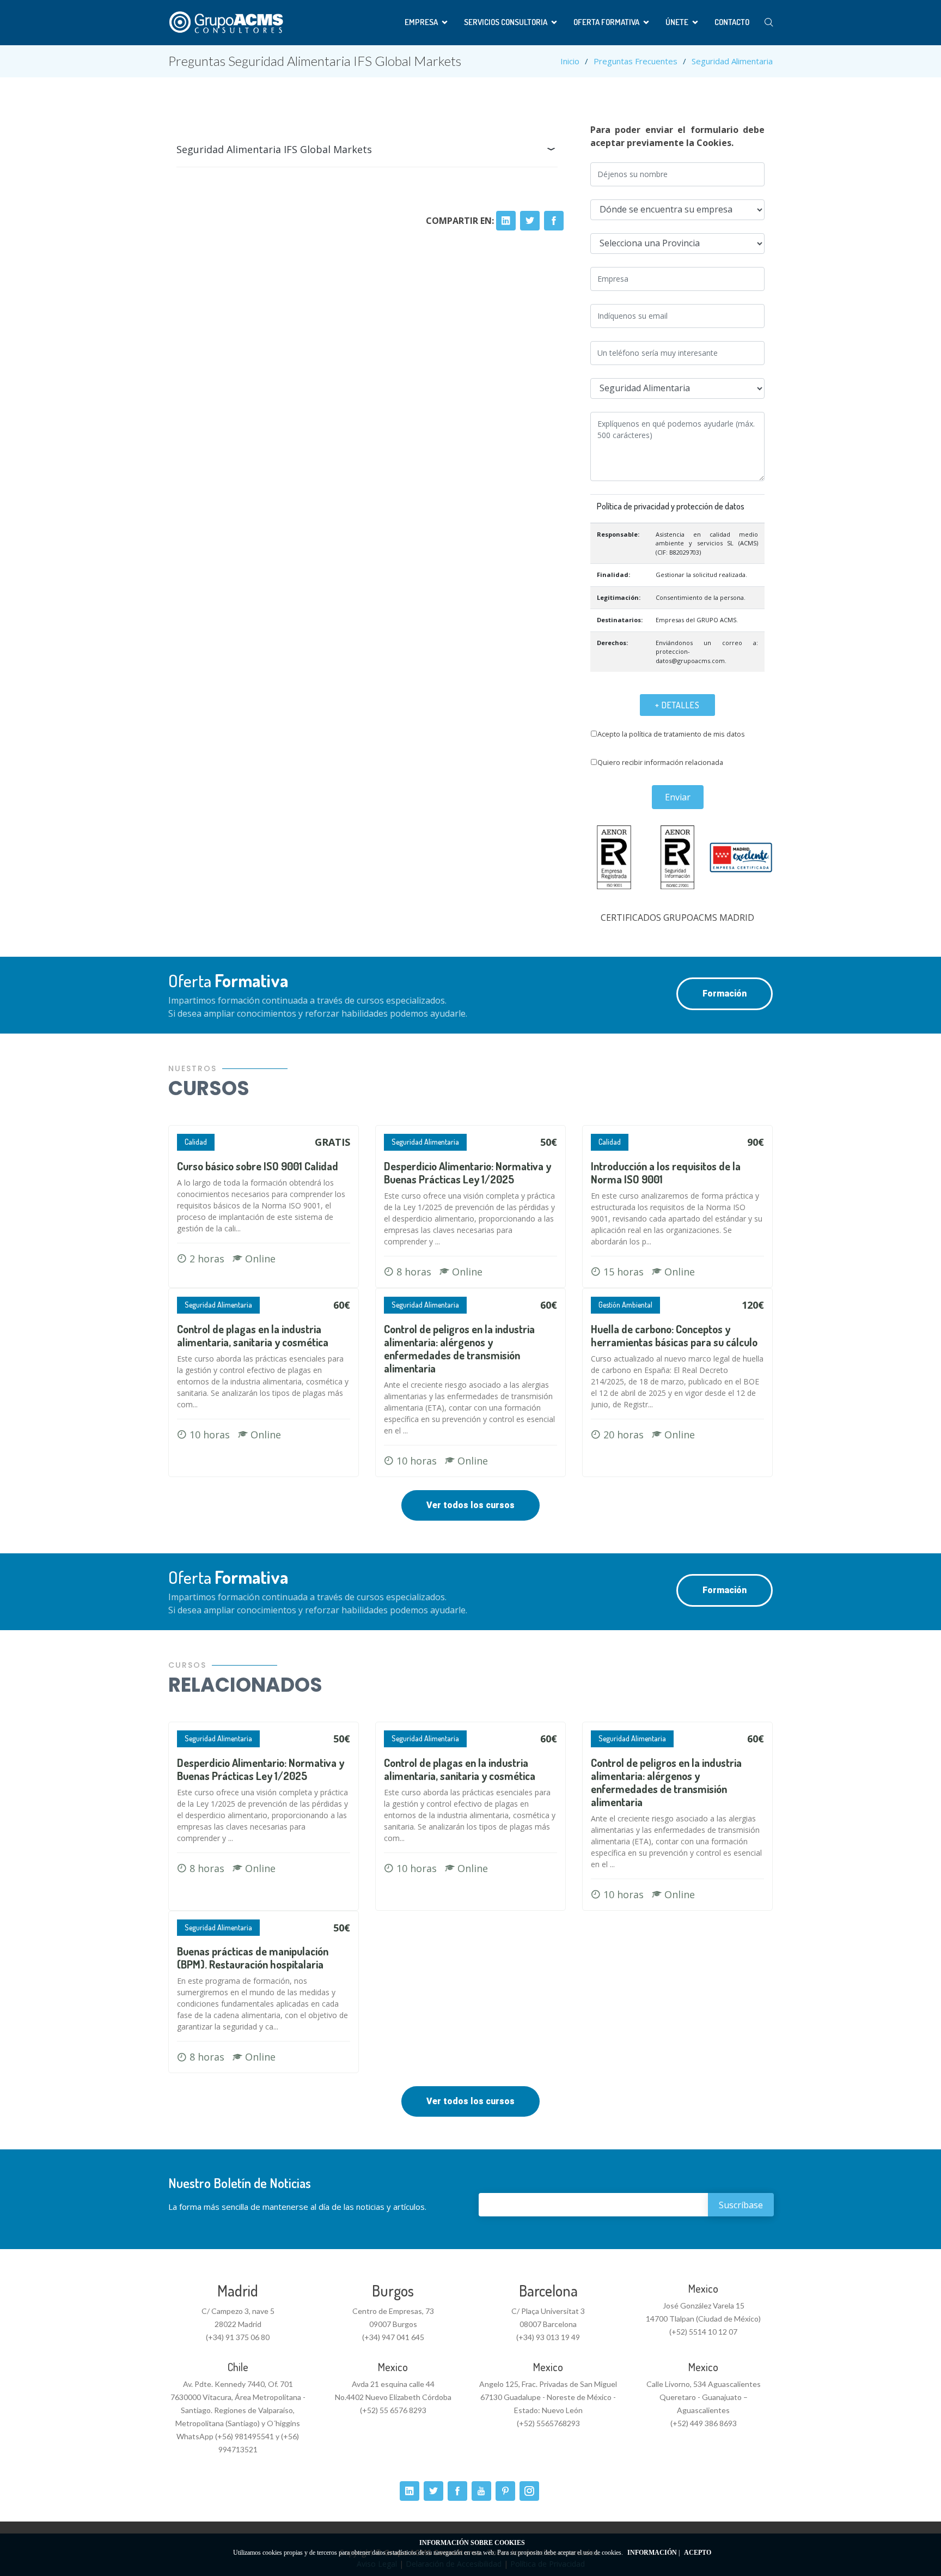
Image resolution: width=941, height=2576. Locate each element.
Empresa (421, 22)
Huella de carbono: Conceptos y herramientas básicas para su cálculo (674, 1335)
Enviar (678, 797)
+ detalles (677, 705)
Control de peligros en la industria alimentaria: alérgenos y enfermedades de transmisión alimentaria (459, 1348)
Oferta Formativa (606, 22)
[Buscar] (769, 23)
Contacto (732, 22)
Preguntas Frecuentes (636, 61)
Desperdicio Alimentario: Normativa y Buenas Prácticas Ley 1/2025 (468, 1172)
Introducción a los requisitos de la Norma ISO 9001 (666, 1172)
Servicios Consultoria (506, 22)
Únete (677, 22)
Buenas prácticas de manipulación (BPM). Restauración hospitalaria (253, 1958)
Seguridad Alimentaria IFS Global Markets (274, 149)
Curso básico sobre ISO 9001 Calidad (258, 1166)
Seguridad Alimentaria (732, 61)
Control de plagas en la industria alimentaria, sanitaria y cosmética (253, 1335)
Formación (725, 994)
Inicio (570, 61)
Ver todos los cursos (471, 1505)
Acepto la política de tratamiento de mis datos (671, 734)
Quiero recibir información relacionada (660, 762)
